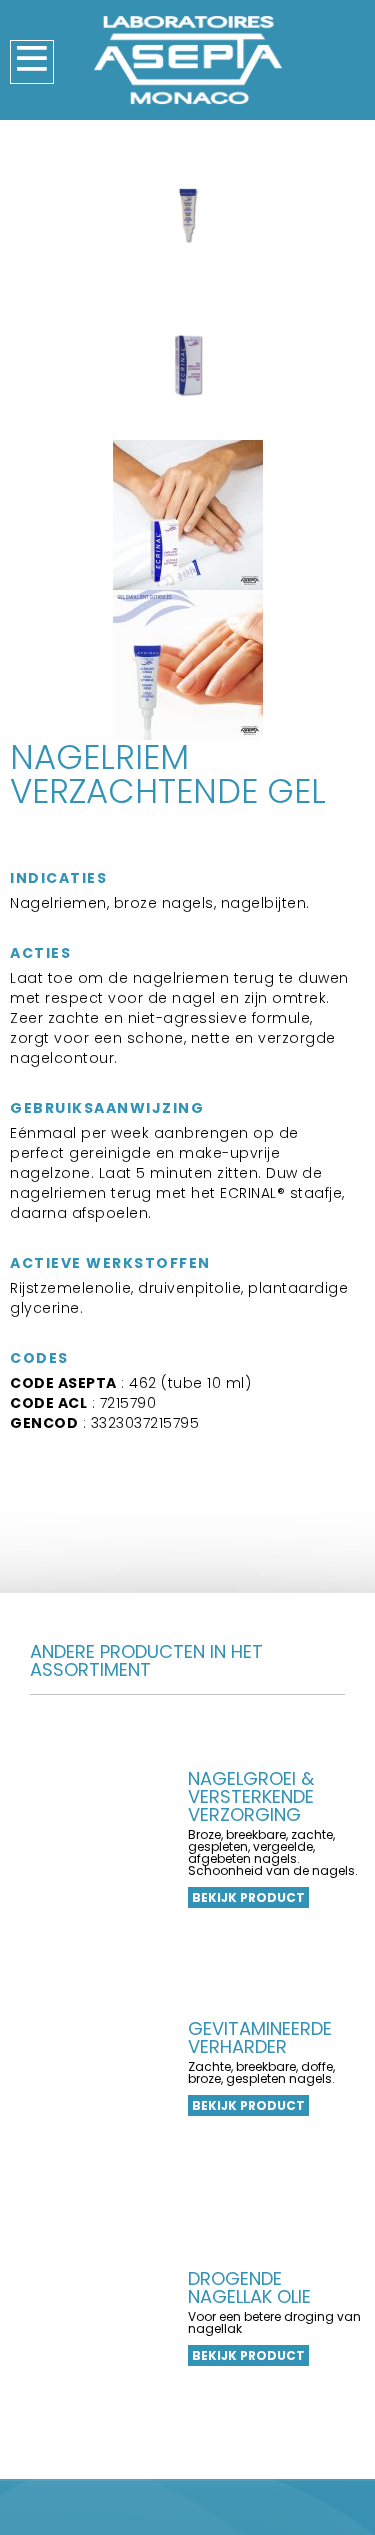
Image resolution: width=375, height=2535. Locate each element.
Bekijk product (248, 1897)
